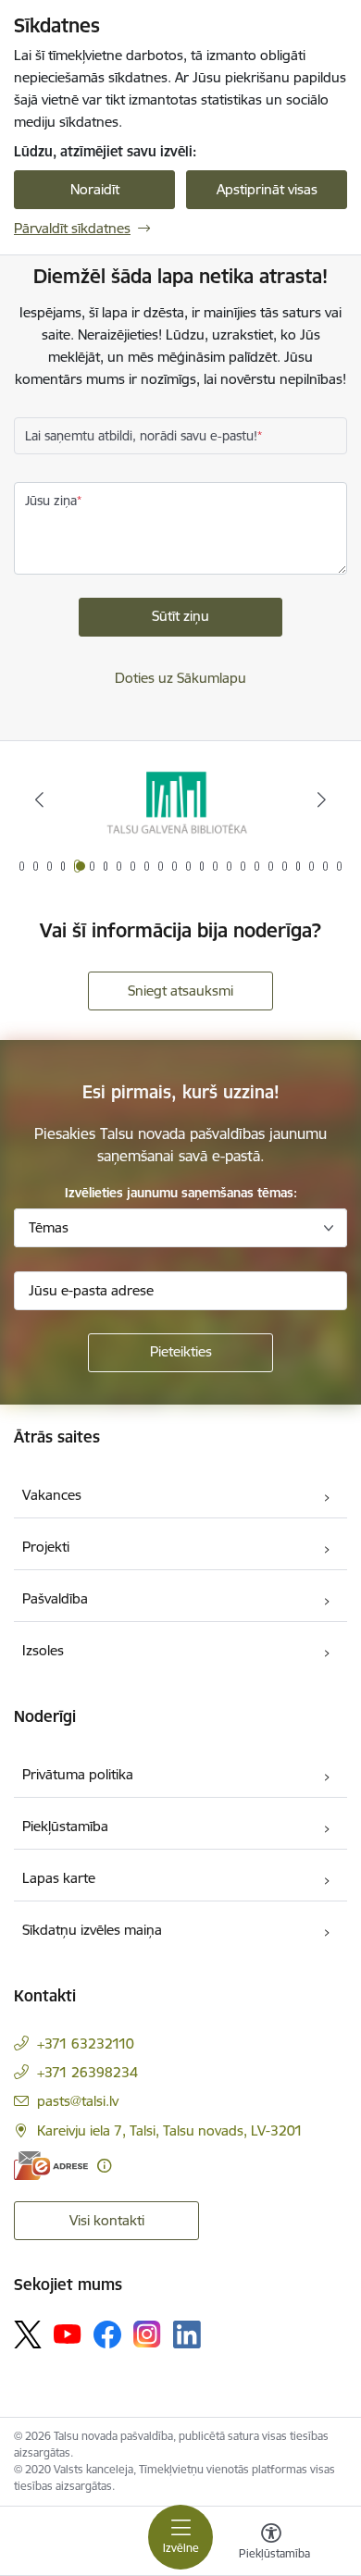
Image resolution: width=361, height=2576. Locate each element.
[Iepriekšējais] (40, 799)
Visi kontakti (107, 2220)
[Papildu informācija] (104, 2166)
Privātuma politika (78, 1774)
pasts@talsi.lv (78, 2101)
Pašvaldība (55, 1598)
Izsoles (43, 1650)
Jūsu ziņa (51, 501)
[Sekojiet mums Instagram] (147, 2334)
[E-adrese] (51, 2166)
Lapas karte (59, 1878)
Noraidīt (95, 189)
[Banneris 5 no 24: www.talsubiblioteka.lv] (180, 800)
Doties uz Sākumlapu (180, 678)
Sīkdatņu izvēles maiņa (92, 1930)
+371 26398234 (87, 2072)
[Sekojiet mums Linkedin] (187, 2334)
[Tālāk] (321, 799)
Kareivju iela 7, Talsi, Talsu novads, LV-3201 (170, 2130)
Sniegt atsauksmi (180, 991)
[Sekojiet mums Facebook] (107, 2334)
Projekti (46, 1547)
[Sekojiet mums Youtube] (68, 2334)
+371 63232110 (86, 2043)
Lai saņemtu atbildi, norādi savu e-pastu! (141, 436)
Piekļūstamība (65, 1826)
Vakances (52, 1495)
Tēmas (49, 1227)
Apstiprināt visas (267, 189)
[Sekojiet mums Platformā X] (28, 2334)
